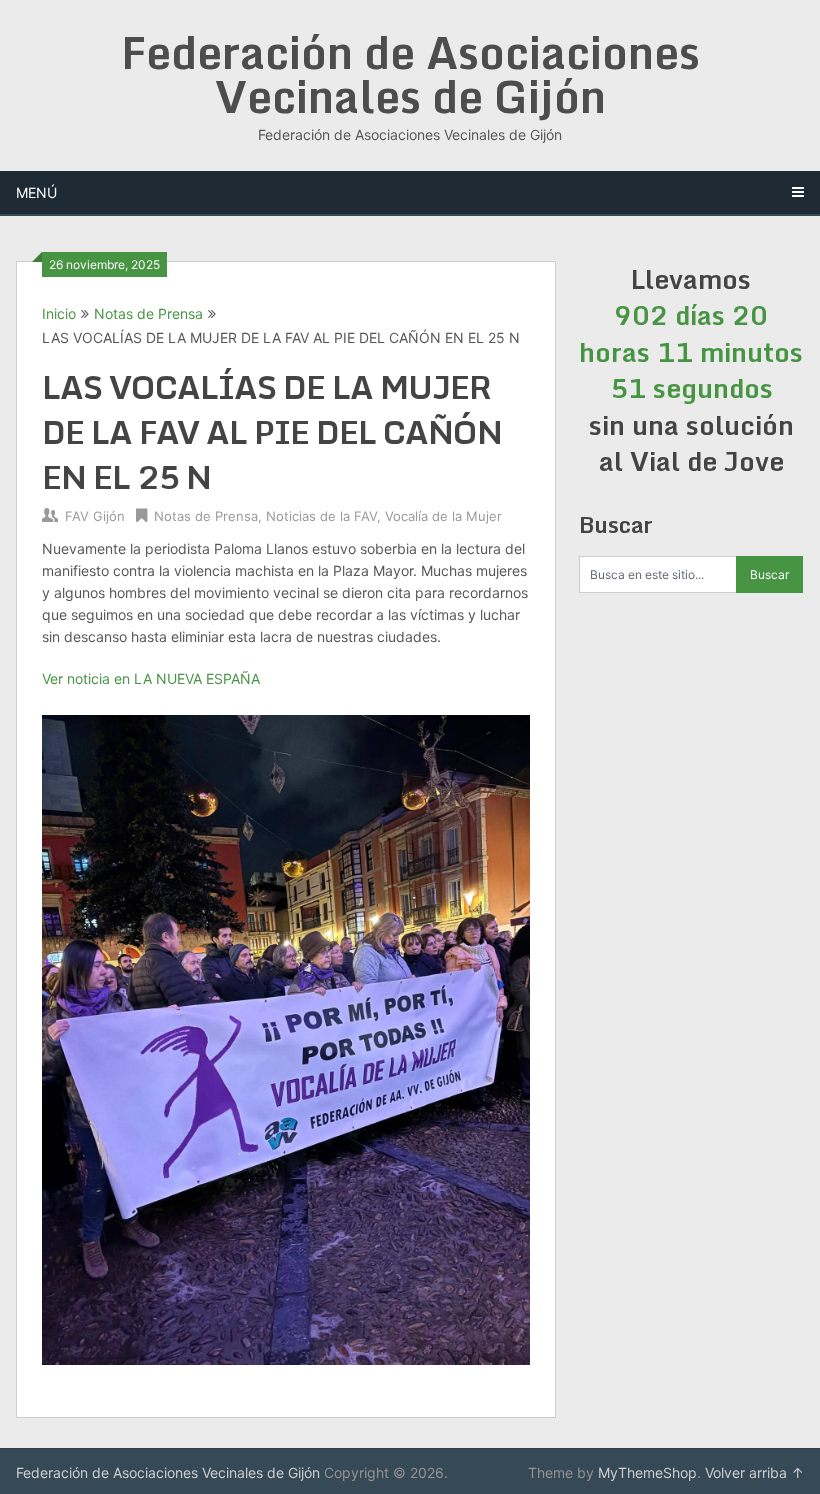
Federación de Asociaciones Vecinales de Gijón (410, 74)
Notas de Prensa (148, 313)
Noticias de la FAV (321, 516)
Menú (36, 192)
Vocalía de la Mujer (443, 516)
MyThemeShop (647, 1472)
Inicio (59, 313)
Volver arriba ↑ (754, 1472)
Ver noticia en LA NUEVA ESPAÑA (151, 678)
